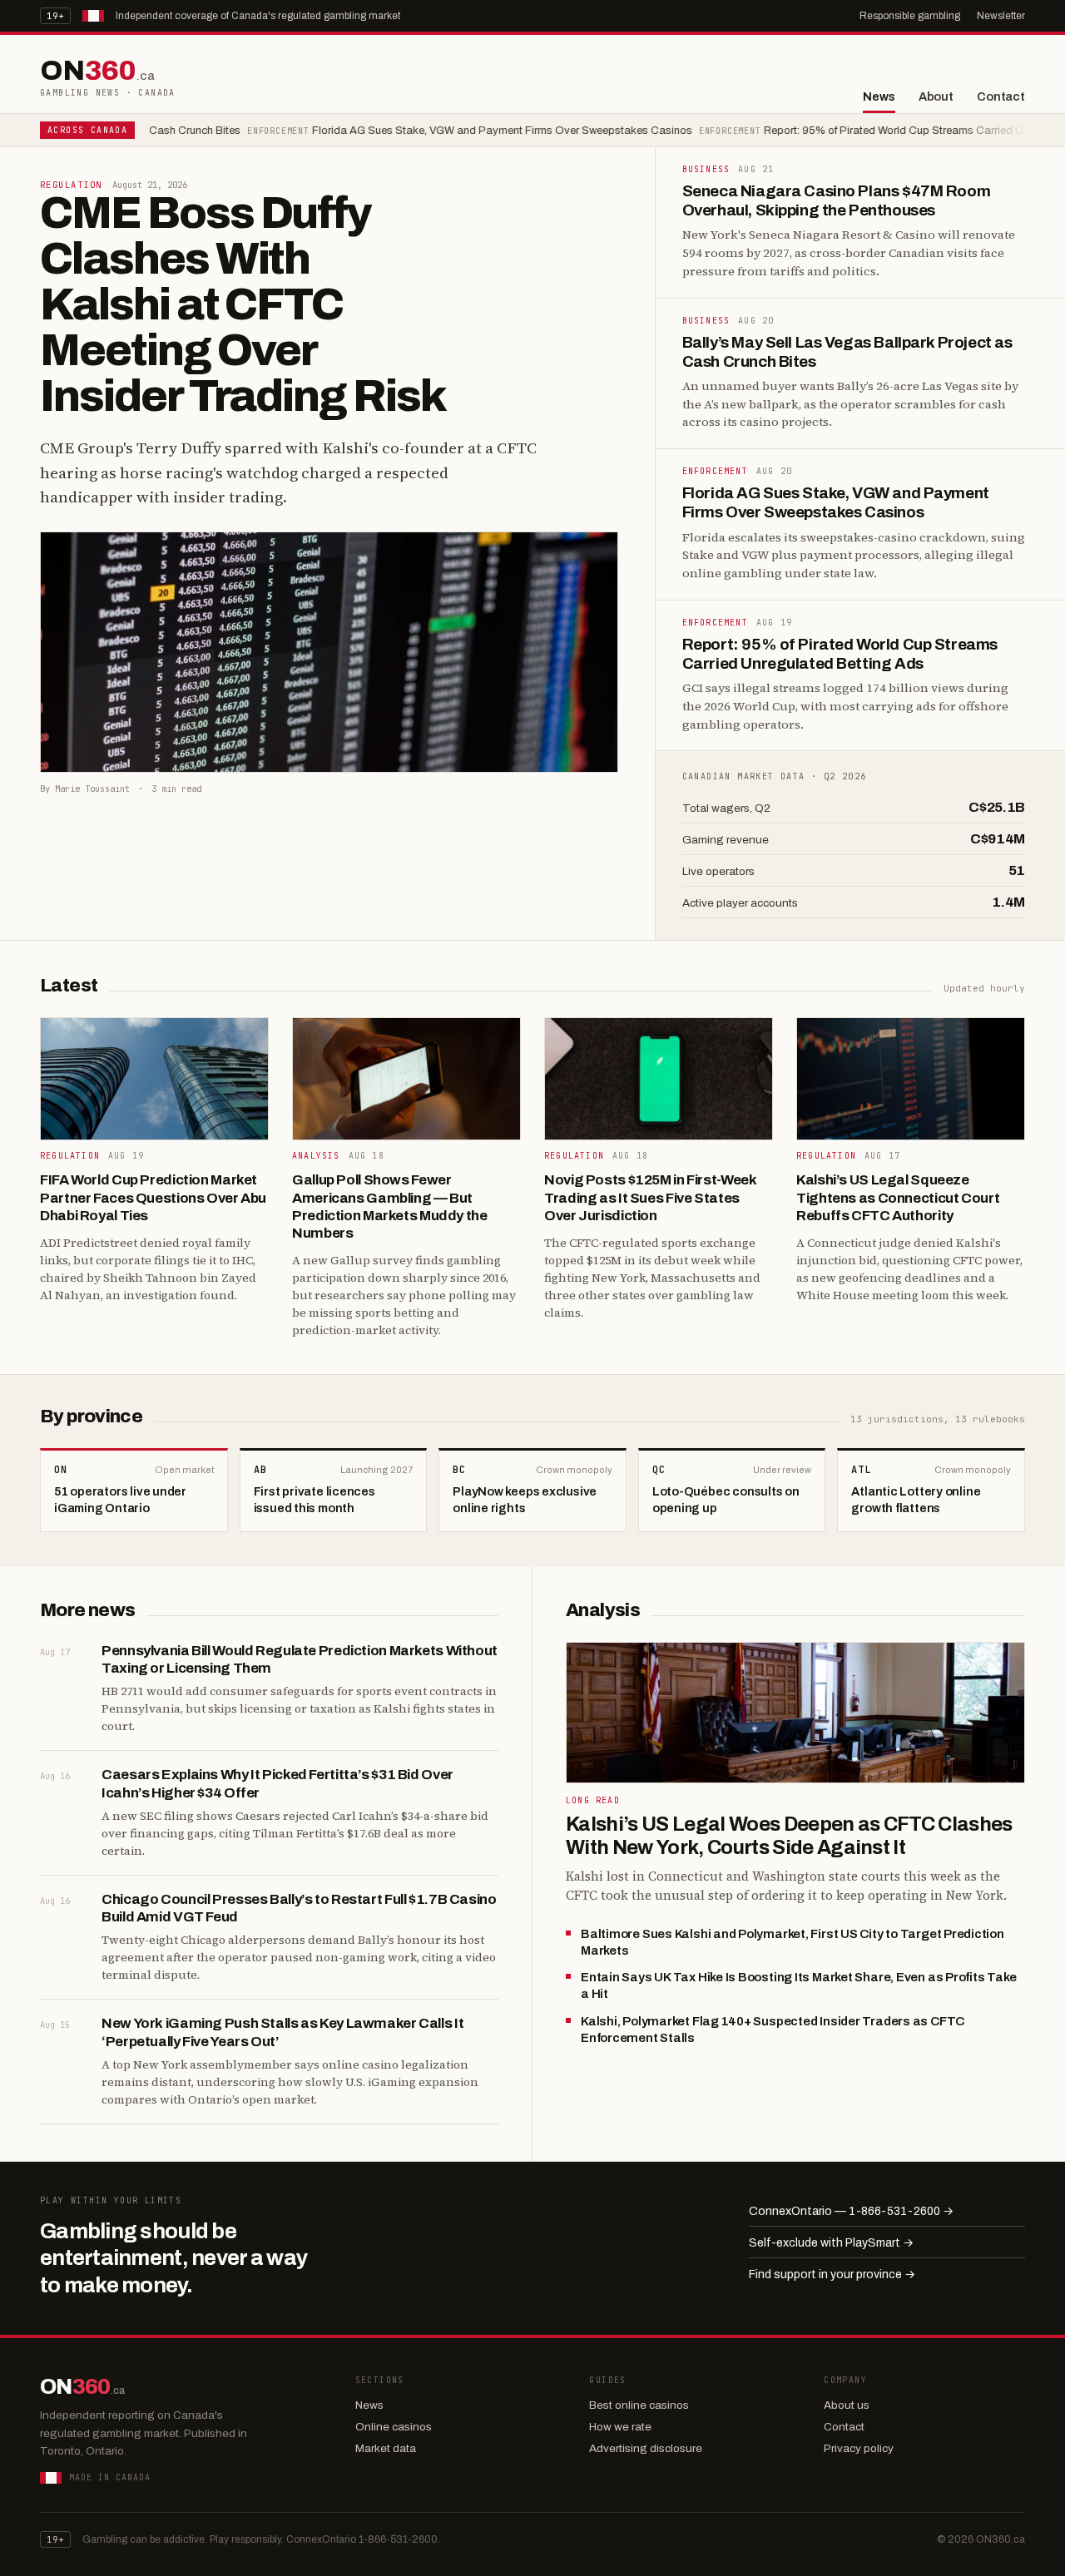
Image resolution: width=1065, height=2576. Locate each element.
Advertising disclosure (646, 2448)
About (936, 96)
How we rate (620, 2427)
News (879, 96)
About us (847, 2405)
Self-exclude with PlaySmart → (831, 2243)
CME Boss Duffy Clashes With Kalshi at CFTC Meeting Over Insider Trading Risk (243, 304)
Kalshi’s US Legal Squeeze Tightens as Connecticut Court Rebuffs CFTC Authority (898, 1198)
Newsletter (1001, 16)
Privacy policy (859, 2448)
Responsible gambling (910, 16)
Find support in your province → (832, 2274)
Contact (1001, 96)
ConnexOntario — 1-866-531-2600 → (851, 2211)
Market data (386, 2448)
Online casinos (394, 2427)
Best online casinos (639, 2405)
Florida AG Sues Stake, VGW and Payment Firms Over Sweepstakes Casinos (443, 131)
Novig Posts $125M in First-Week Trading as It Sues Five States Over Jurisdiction (650, 1198)
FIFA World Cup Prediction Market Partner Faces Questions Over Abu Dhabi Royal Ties (153, 1198)
